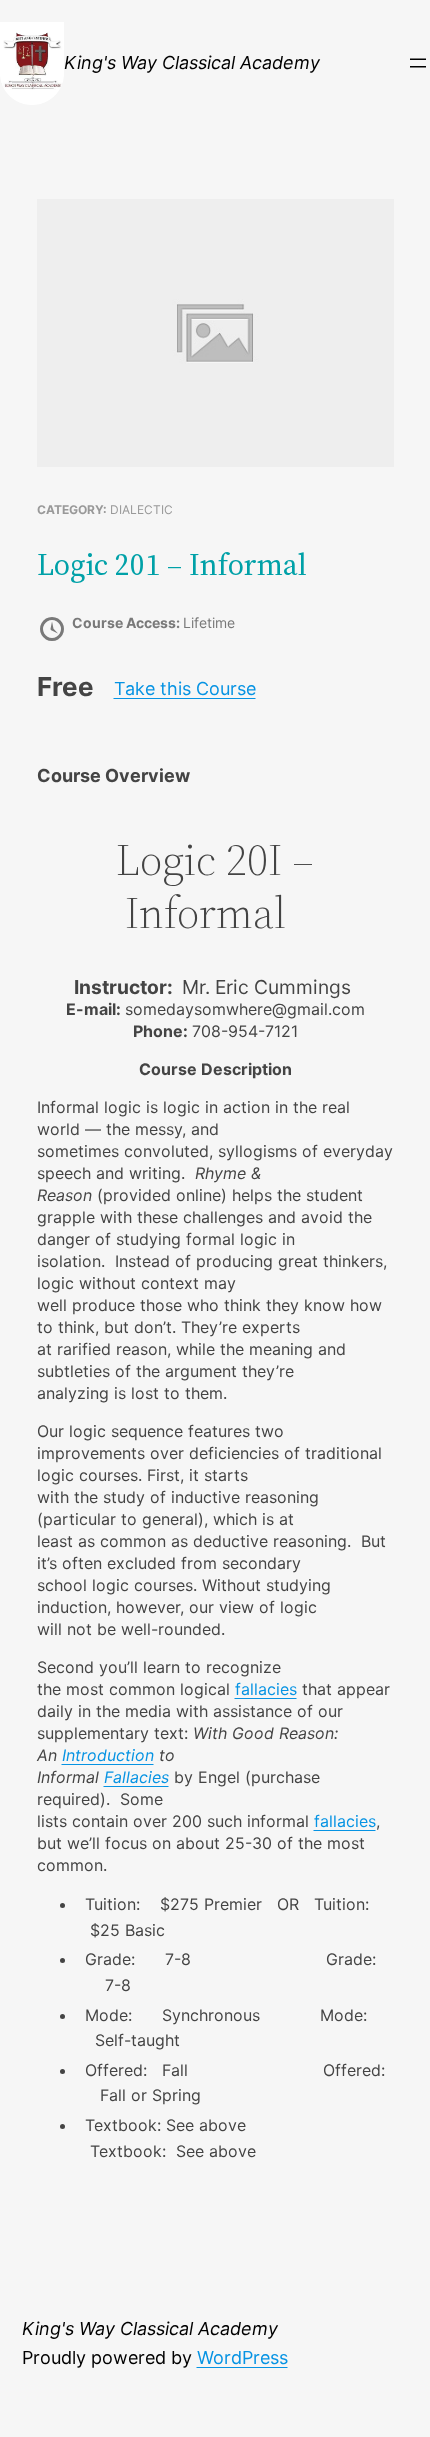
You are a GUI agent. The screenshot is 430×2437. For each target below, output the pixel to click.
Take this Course (185, 688)
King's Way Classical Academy (192, 62)
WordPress (242, 2357)
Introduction (108, 1755)
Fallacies (136, 1777)
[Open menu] (418, 63)
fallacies (266, 1689)
